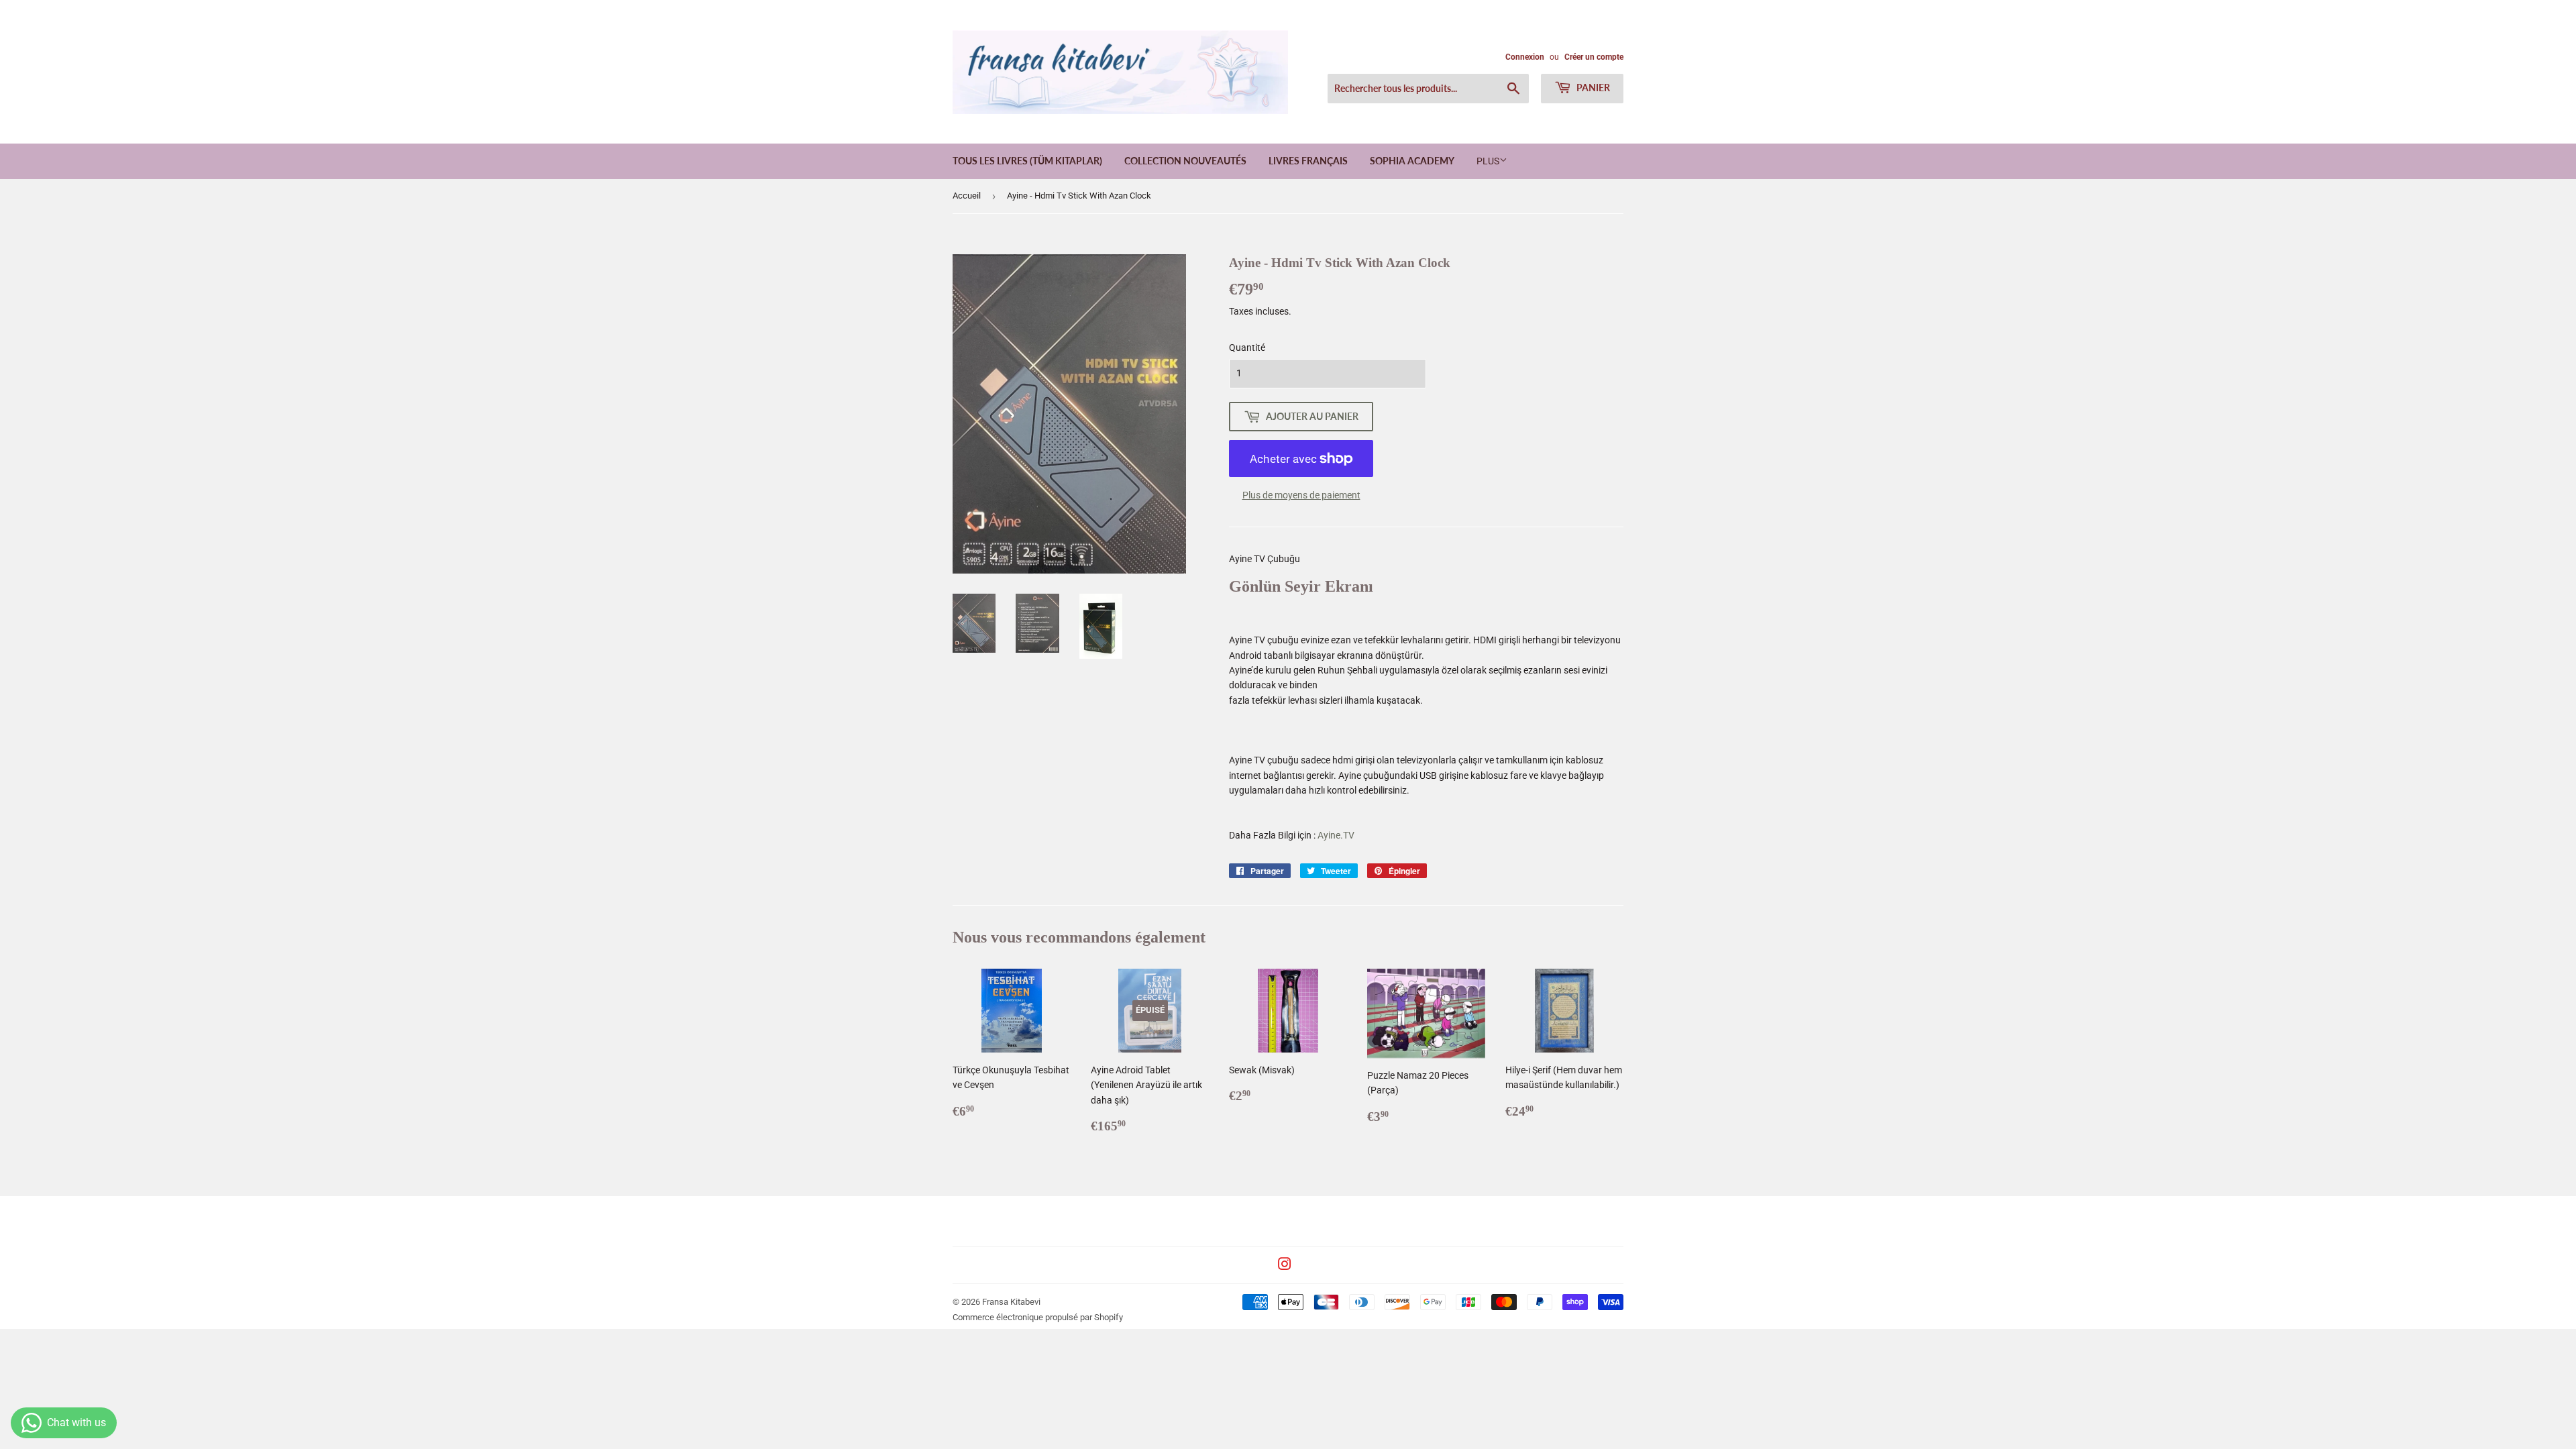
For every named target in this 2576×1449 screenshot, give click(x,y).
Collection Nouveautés (1185, 161)
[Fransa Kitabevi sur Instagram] (1285, 1266)
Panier (1592, 88)
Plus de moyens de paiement (1301, 495)
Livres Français (1308, 161)
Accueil (967, 196)
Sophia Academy (1412, 161)
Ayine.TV (1336, 835)
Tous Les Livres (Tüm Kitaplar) (1027, 161)
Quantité (1247, 347)
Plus (1488, 161)
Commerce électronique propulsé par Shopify (1038, 1317)
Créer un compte (1594, 57)
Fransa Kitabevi (1011, 1302)
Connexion (1525, 57)
